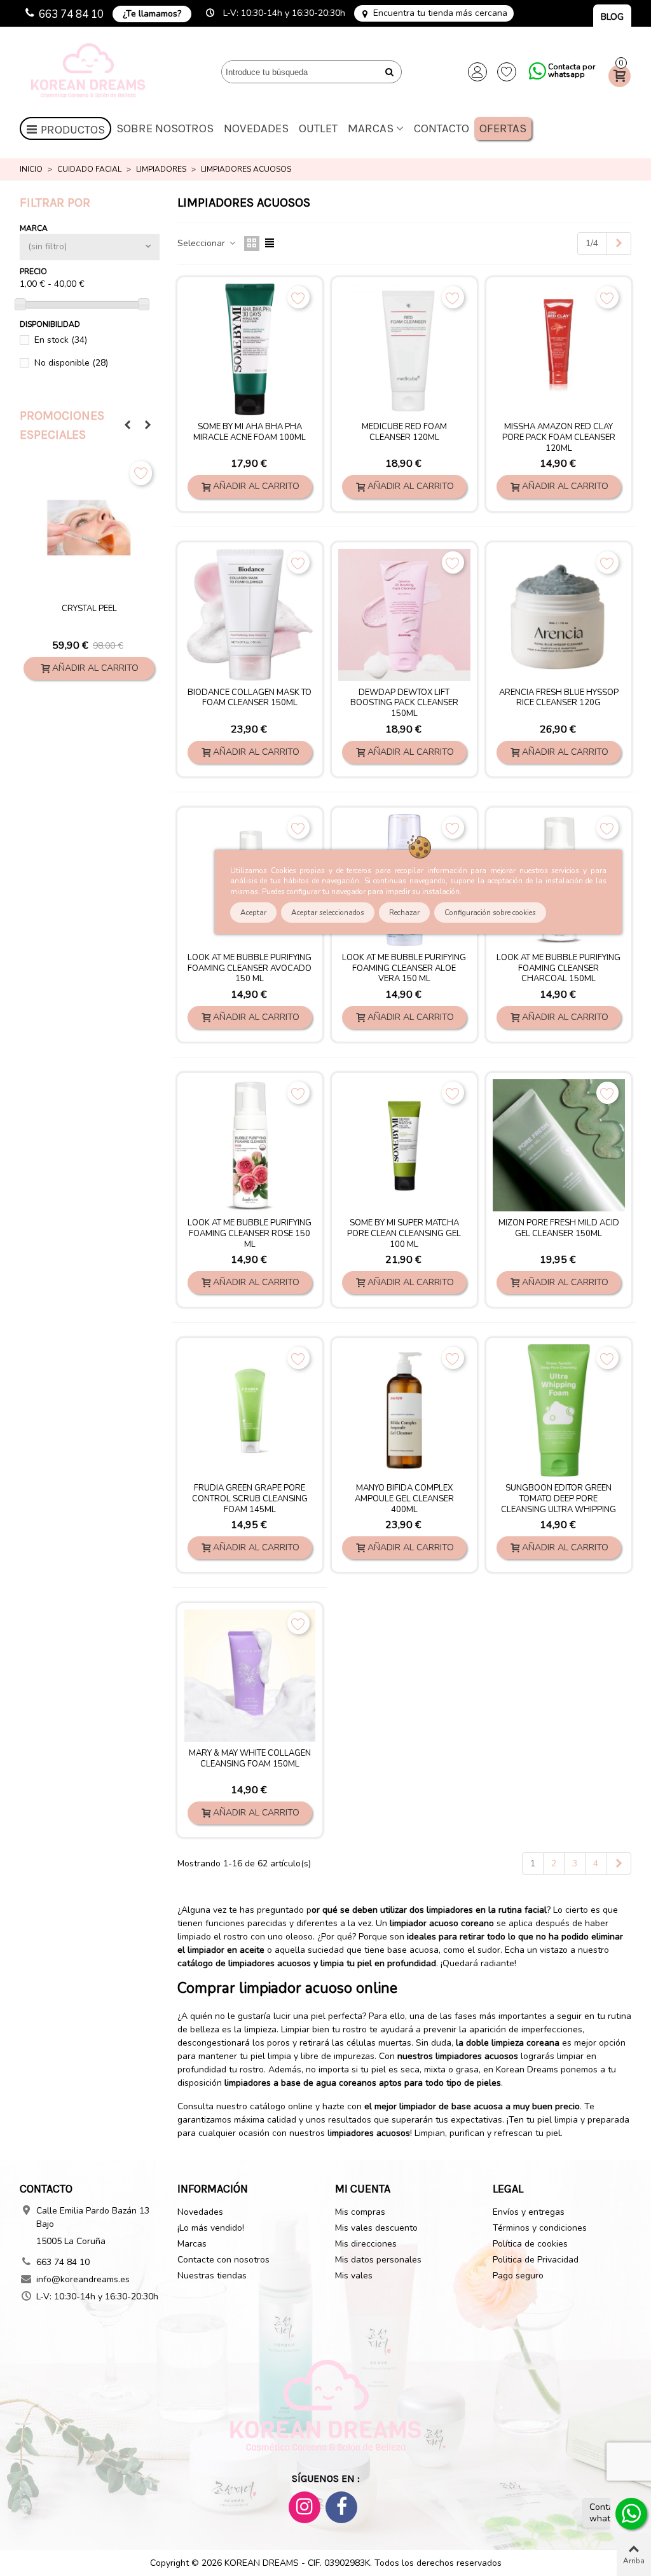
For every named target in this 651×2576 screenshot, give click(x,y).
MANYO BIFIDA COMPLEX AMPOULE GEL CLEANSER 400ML (404, 1499)
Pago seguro (518, 2276)
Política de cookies (530, 2244)
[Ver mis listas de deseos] (507, 72)
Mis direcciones (366, 2244)
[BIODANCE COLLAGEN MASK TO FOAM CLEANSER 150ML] (250, 615)
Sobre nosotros (165, 128)
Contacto (442, 128)
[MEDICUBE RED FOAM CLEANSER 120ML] (404, 350)
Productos (73, 130)
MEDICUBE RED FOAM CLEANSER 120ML (404, 432)
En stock (61, 340)
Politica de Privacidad (536, 2260)
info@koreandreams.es (83, 2279)
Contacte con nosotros (223, 2260)
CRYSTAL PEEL (89, 609)
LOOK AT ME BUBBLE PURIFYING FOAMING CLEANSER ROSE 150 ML (250, 1234)
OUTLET (318, 128)
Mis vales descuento (376, 2228)
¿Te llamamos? (152, 14)
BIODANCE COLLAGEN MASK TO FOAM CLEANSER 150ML (250, 698)
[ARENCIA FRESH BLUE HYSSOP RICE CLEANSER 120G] (559, 615)
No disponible (71, 363)
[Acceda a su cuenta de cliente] (477, 72)
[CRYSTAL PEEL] (89, 528)
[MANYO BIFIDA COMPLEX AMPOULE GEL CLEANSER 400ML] (404, 1410)
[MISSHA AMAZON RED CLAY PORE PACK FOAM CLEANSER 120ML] (559, 350)
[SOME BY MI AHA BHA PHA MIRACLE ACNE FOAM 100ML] (250, 350)
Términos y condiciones (540, 2228)
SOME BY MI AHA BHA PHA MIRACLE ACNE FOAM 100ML (250, 432)
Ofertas (503, 128)
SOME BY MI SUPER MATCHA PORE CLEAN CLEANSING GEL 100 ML (404, 1234)
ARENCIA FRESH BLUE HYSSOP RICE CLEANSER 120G (559, 698)
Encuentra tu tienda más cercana (440, 13)
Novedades (256, 128)
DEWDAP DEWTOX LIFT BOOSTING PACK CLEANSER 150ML (404, 704)
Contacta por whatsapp (572, 71)
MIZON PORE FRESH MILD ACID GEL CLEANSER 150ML (559, 1229)
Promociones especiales (62, 425)
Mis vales (354, 2276)
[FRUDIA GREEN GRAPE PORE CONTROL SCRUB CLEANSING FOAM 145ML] (250, 1410)
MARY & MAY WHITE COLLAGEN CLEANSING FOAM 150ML (250, 1759)
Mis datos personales (378, 2260)
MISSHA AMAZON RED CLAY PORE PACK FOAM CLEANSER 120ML (559, 438)
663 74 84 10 (71, 14)
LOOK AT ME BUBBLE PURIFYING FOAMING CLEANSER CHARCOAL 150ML (558, 969)
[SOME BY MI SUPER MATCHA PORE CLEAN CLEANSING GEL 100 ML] (404, 1145)
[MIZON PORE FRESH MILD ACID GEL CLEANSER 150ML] (559, 1145)
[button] (127, 425)
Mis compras (360, 2212)
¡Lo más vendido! (211, 2228)
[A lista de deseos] (141, 473)
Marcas (371, 128)
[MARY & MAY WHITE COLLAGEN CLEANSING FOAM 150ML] (250, 1676)
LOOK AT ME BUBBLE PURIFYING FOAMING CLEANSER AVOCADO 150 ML (250, 969)
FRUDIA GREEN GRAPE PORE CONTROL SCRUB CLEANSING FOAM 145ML (250, 1499)
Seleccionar (202, 243)
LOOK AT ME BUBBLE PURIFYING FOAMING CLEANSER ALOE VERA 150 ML (404, 969)
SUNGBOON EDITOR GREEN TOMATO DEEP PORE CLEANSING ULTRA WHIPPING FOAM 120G (558, 1505)
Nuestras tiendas (212, 2276)
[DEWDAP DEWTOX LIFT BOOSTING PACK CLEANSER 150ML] (404, 615)
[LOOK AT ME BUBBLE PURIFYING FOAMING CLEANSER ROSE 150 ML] (250, 1145)
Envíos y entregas (529, 2212)
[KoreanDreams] (90, 72)
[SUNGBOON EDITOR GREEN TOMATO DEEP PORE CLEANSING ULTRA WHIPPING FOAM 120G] (559, 1410)
